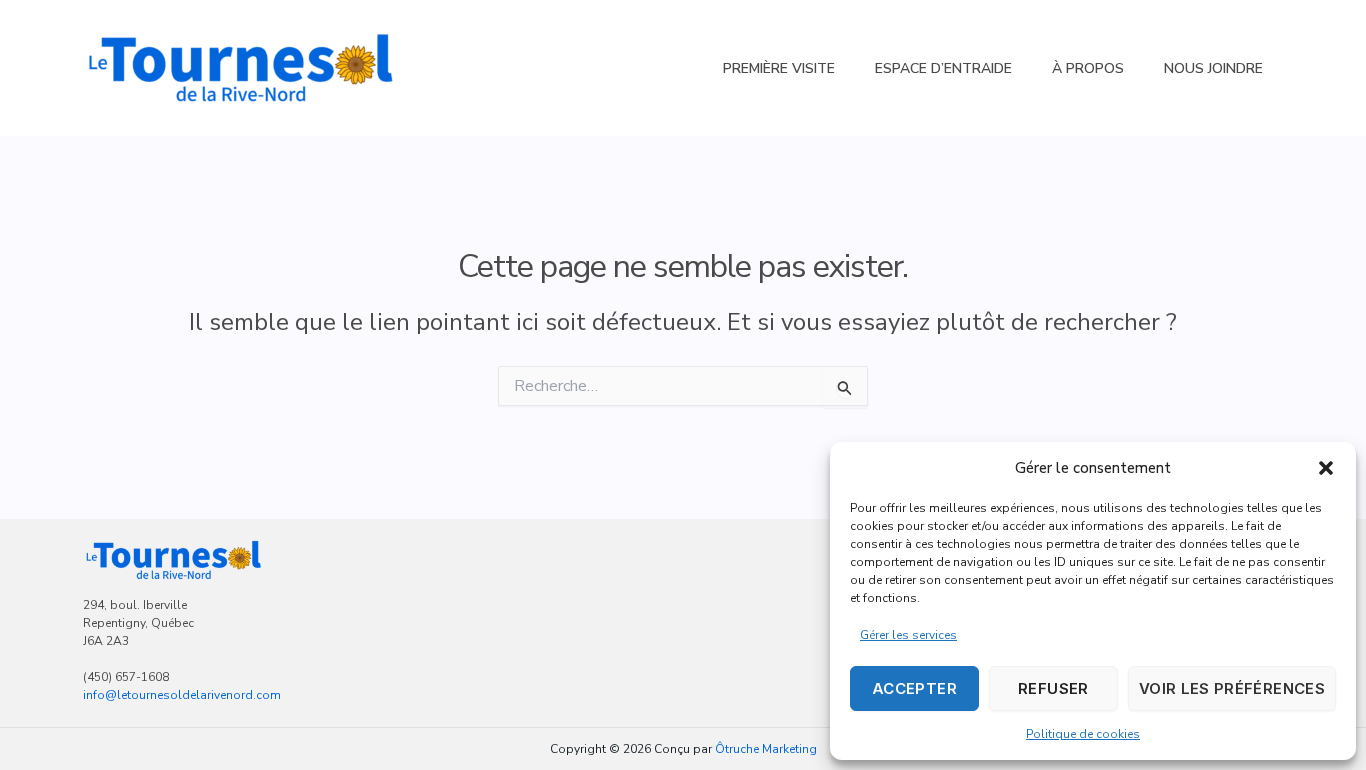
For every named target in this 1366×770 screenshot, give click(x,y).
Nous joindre (1213, 69)
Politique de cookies (1083, 734)
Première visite (779, 69)
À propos (1088, 69)
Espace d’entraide (943, 69)
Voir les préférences (1232, 688)
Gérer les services (908, 635)
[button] (1326, 468)
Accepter (914, 688)
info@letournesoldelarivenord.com (182, 695)
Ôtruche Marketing (766, 749)
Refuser (1053, 688)
